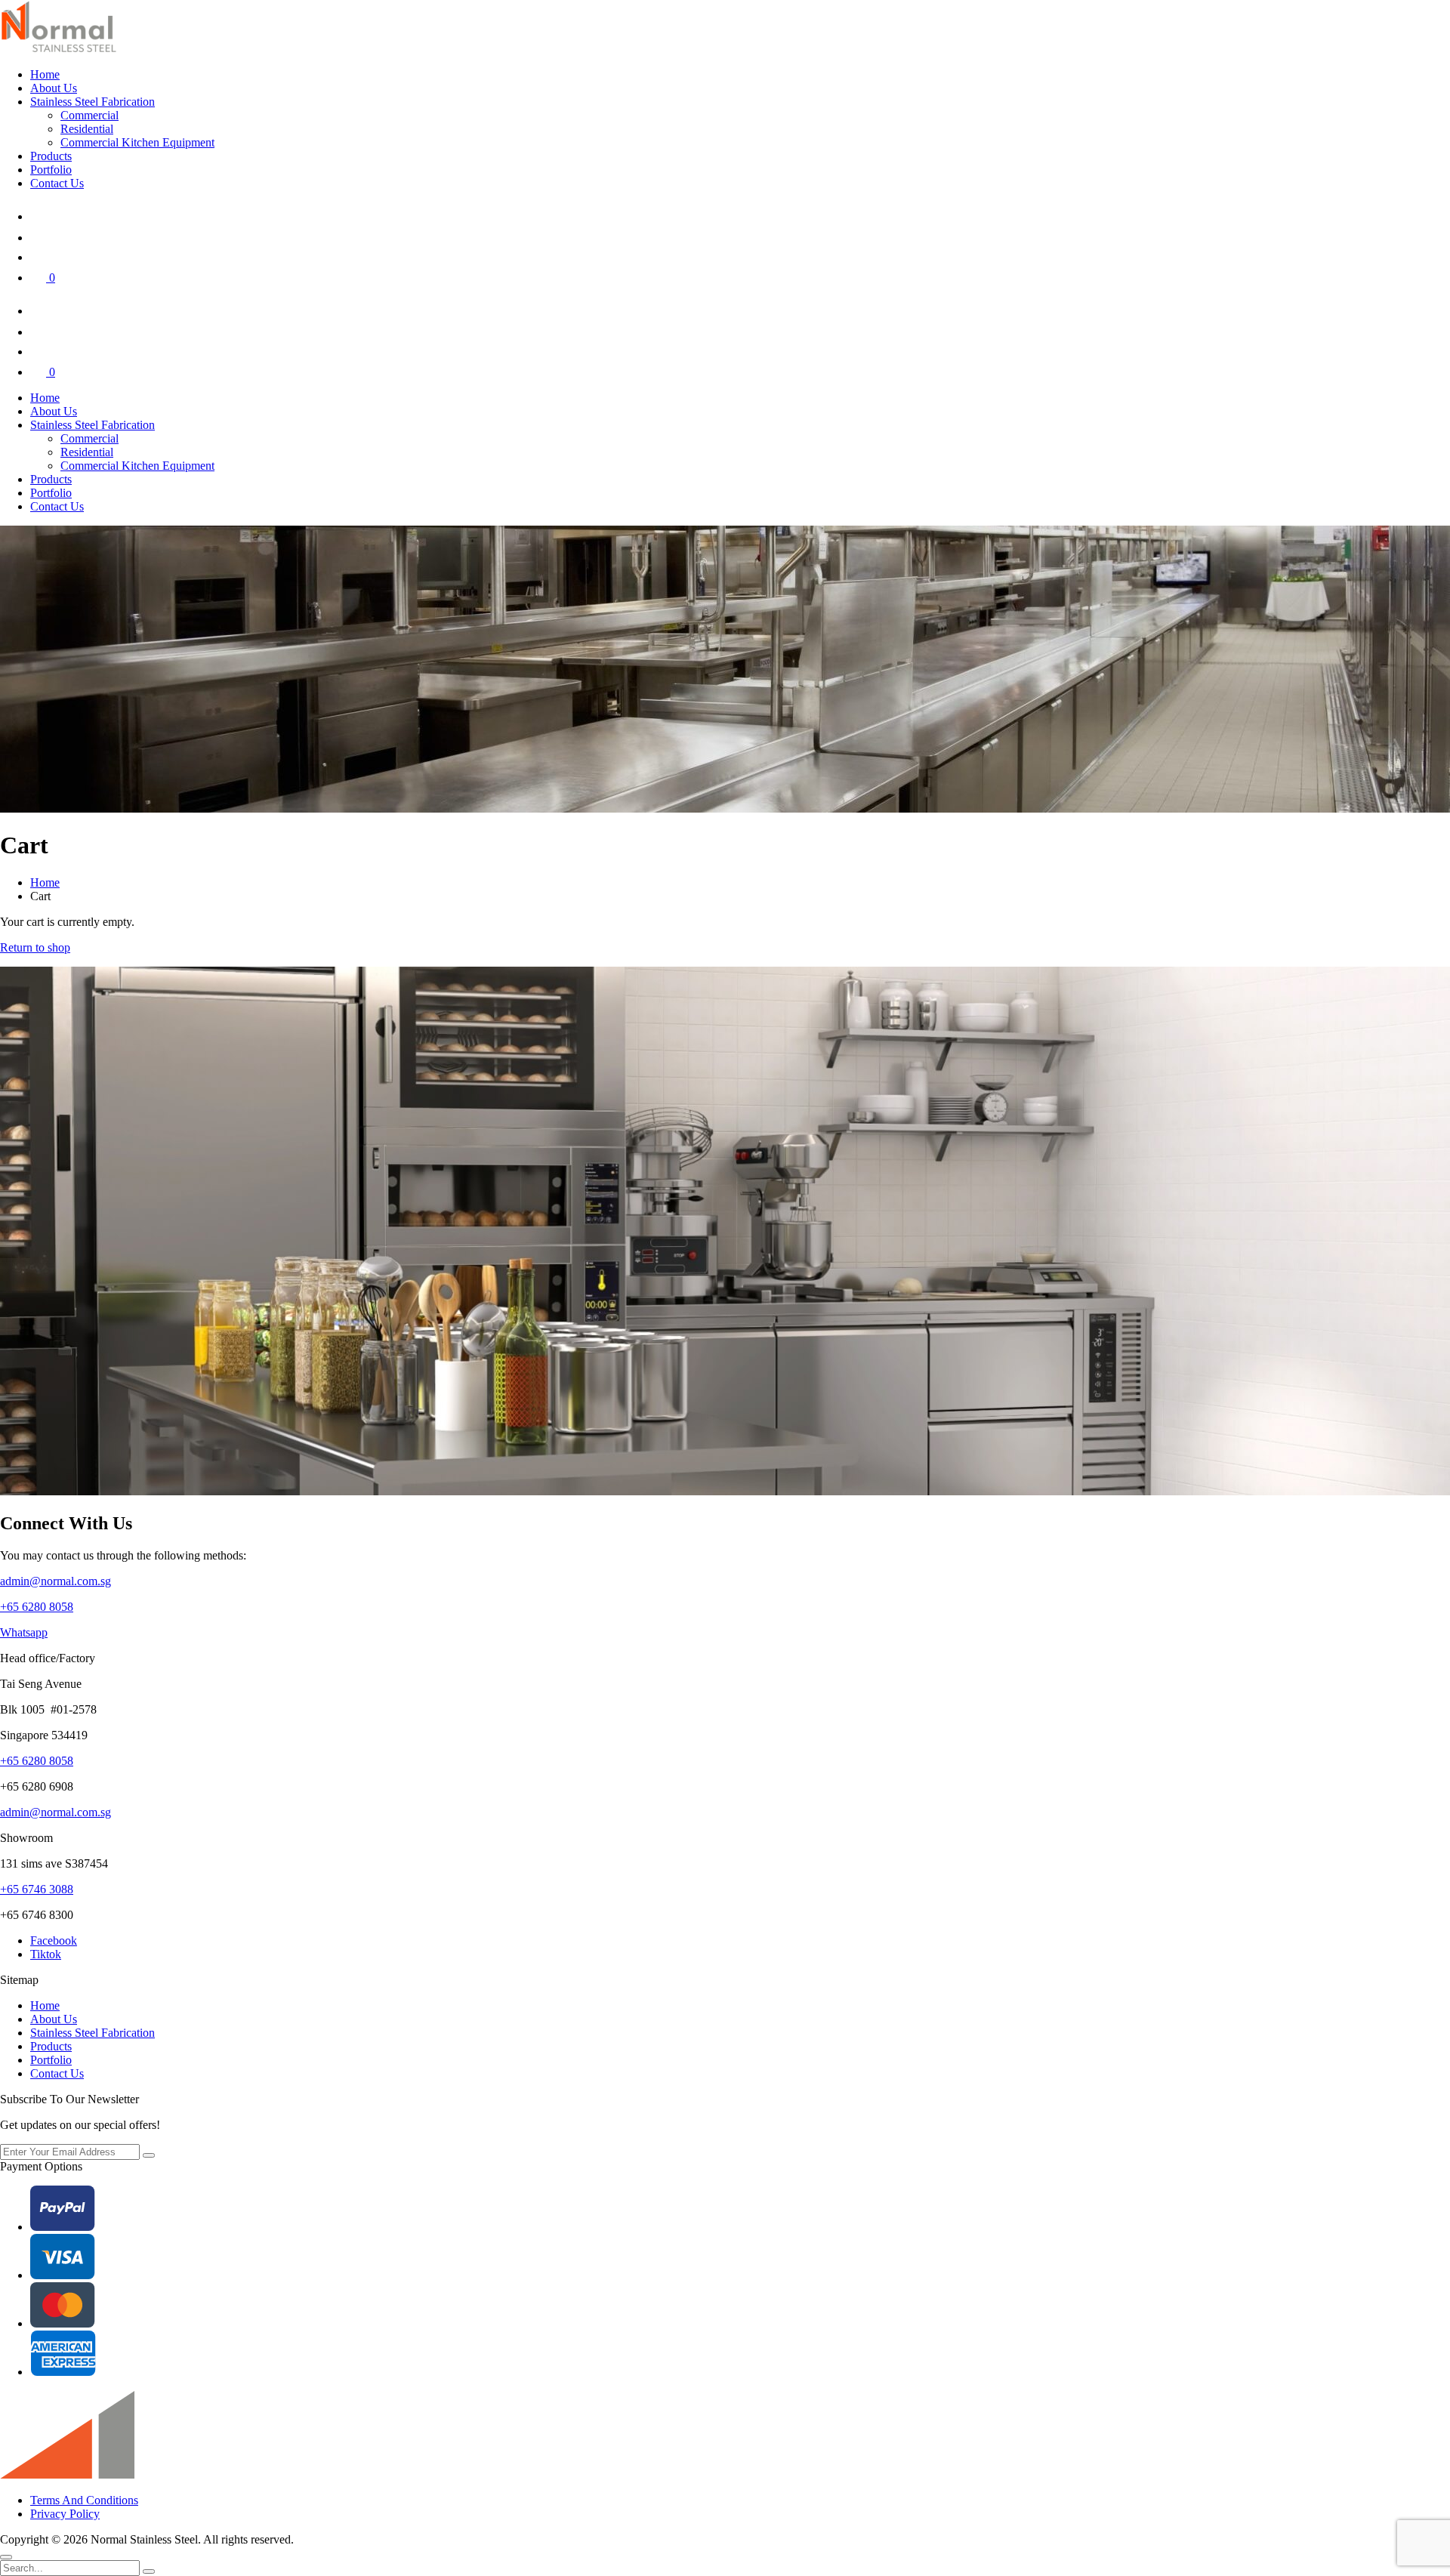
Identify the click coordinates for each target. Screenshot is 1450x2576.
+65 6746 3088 (37, 1889)
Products (51, 156)
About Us (54, 88)
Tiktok (46, 1954)
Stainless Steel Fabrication (93, 102)
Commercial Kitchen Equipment (137, 142)
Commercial (89, 115)
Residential (87, 129)
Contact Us (57, 183)
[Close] (6, 2557)
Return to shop (35, 947)
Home (45, 74)
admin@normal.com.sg (56, 1581)
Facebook (54, 1940)
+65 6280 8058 (37, 1607)
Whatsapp (24, 1632)
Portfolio (51, 170)
